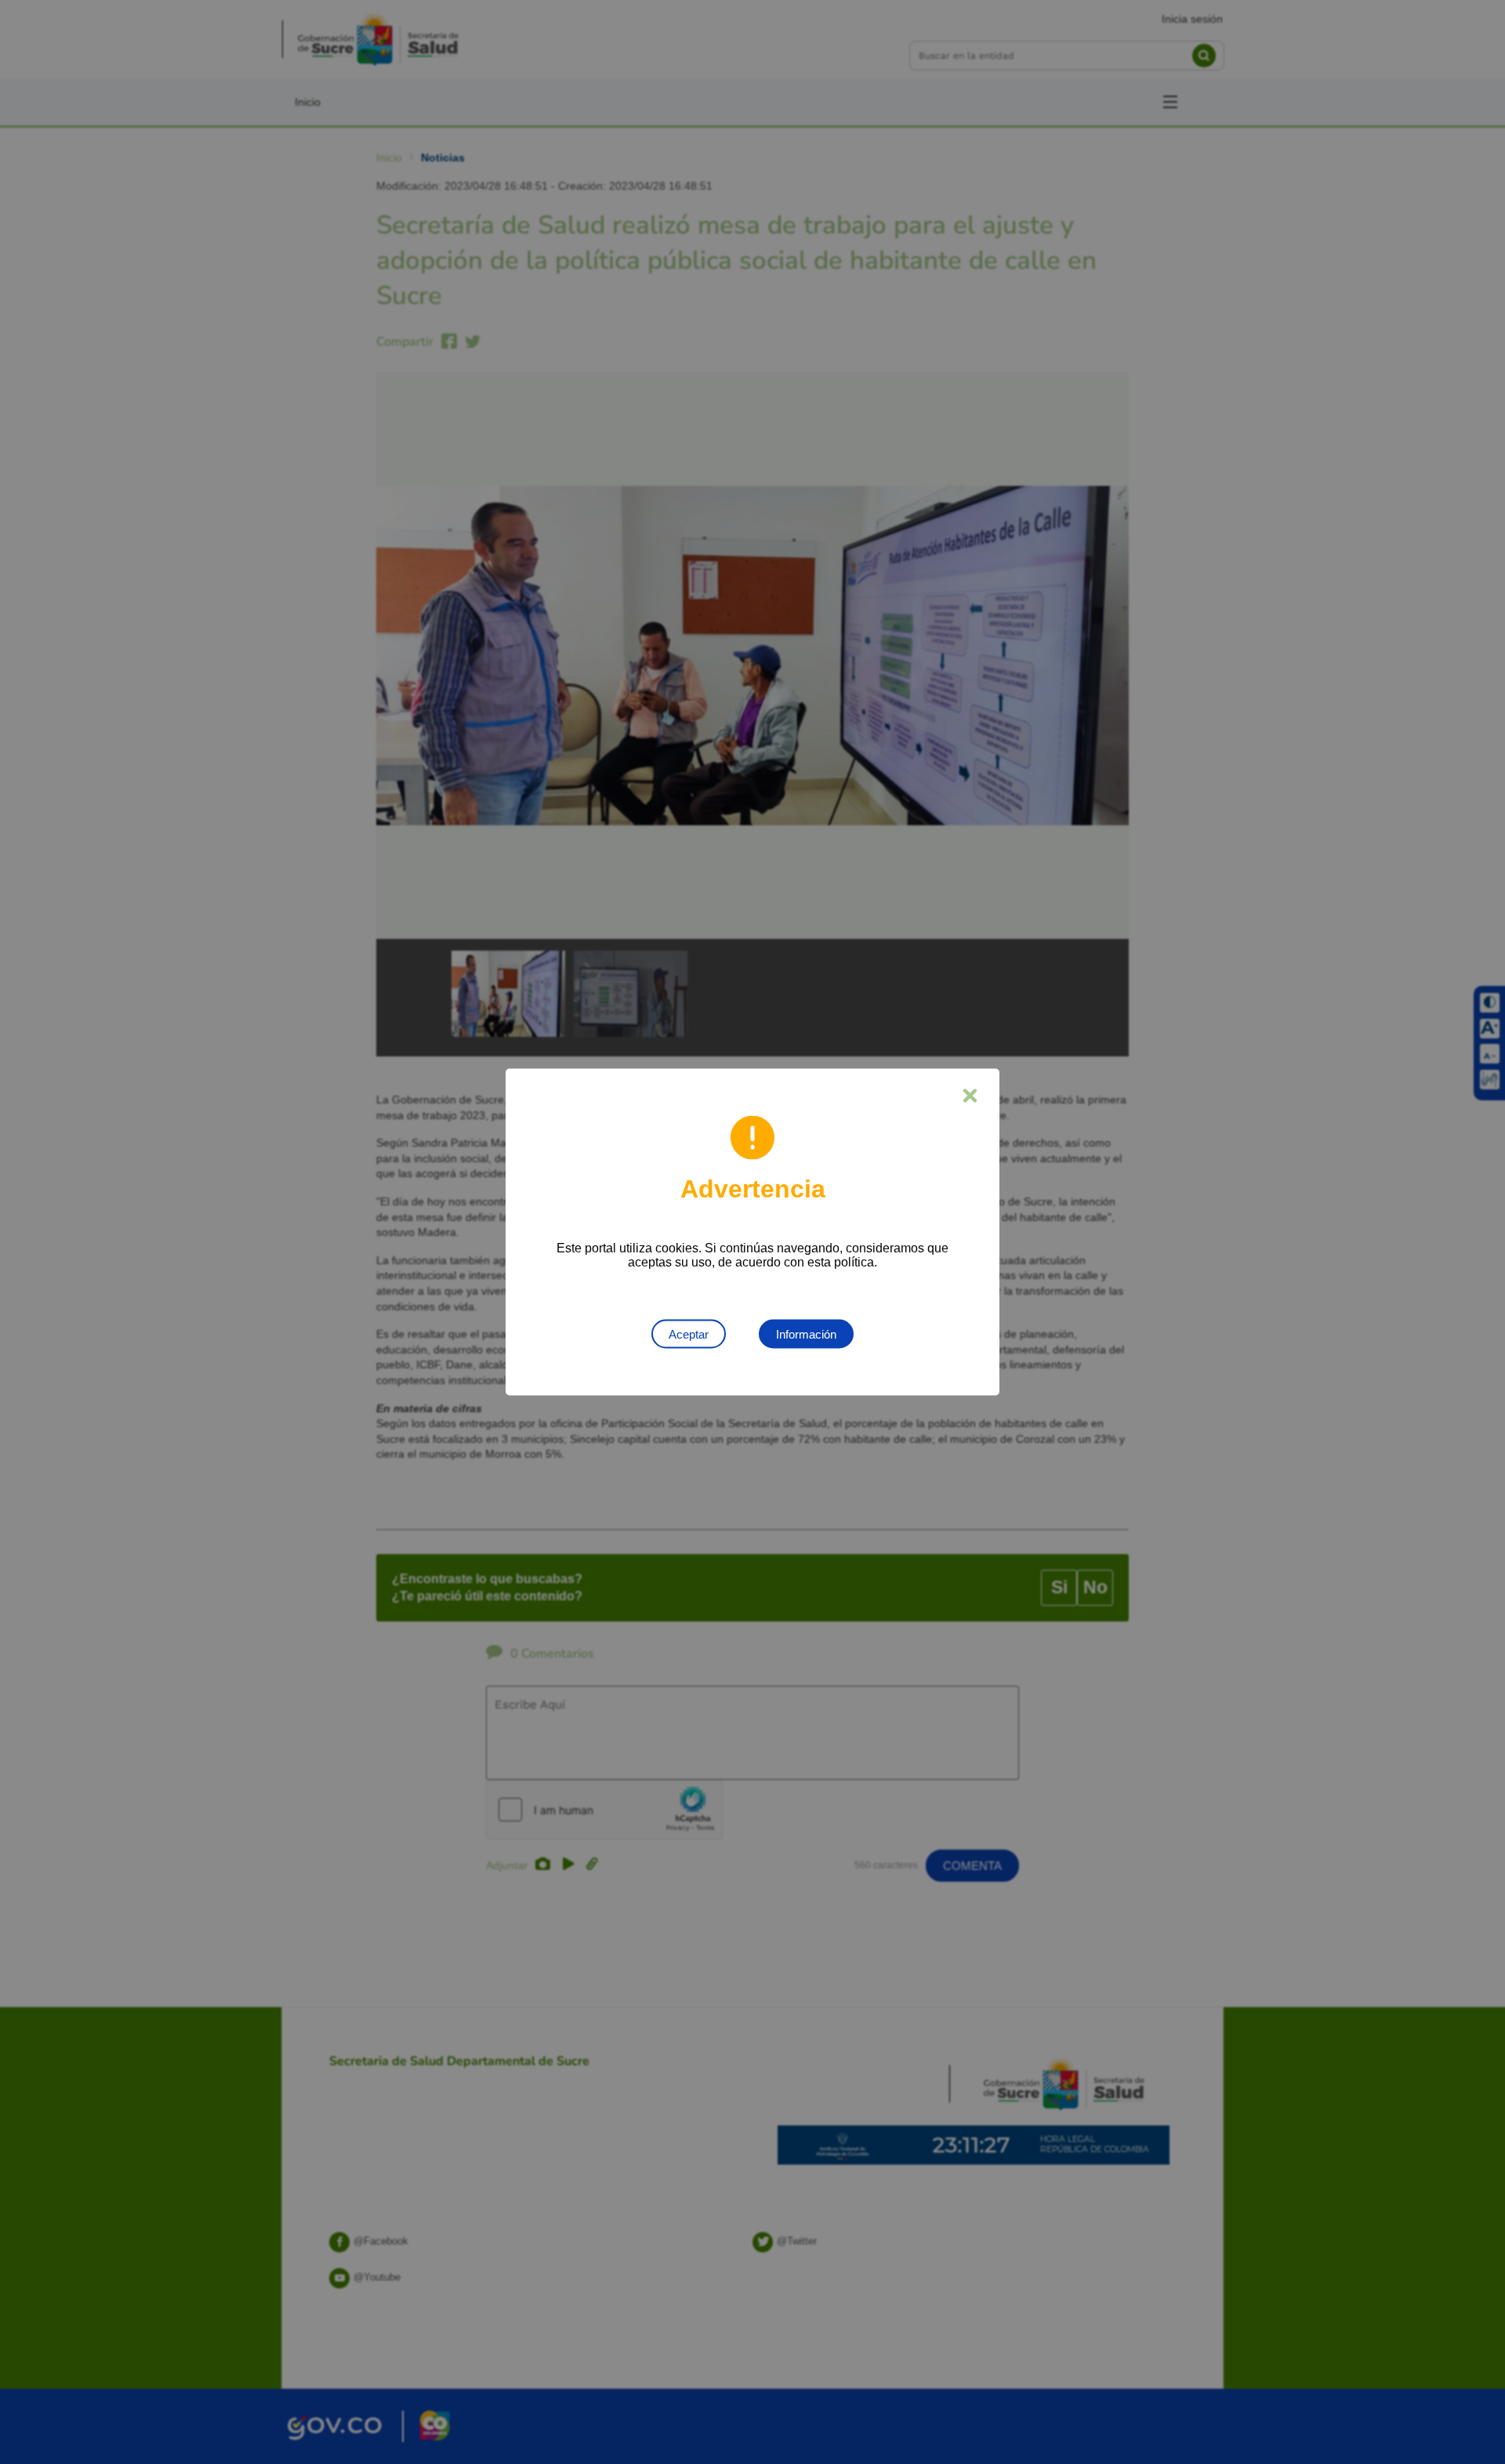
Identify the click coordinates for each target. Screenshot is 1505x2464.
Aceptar (689, 1334)
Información (806, 1334)
